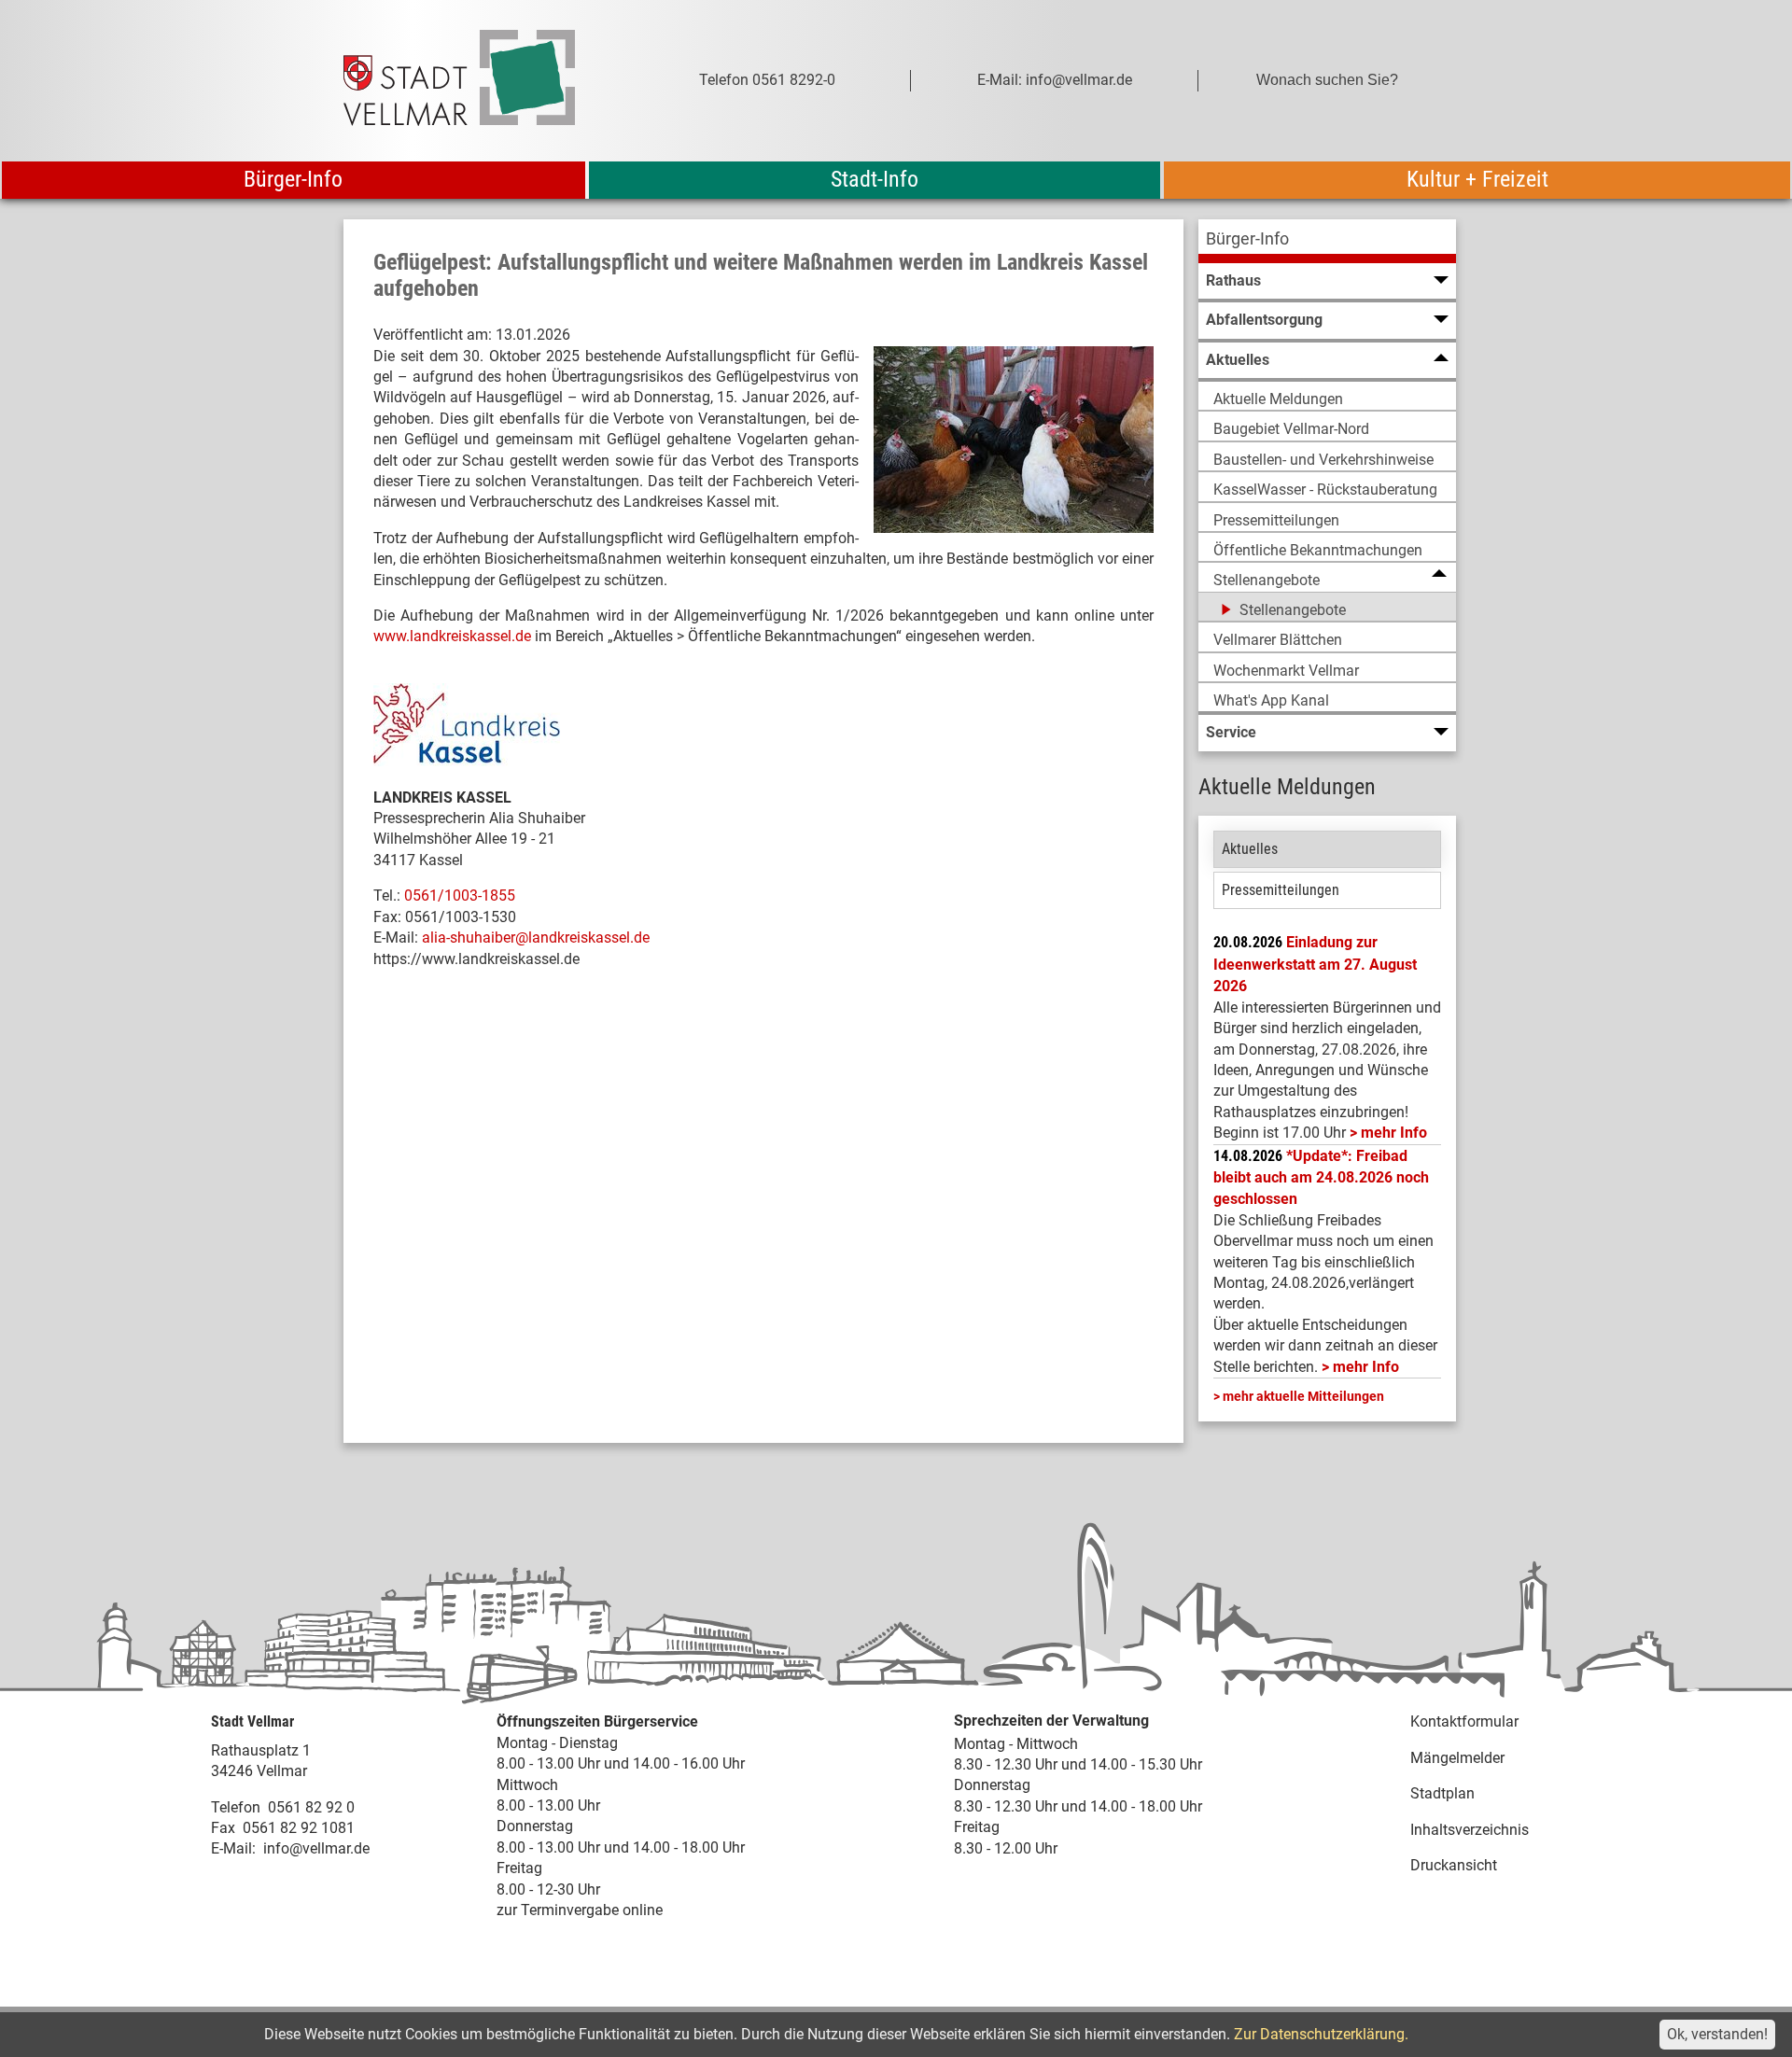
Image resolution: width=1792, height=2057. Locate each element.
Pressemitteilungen (1281, 890)
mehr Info (1394, 1133)
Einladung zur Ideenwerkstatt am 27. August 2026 (1315, 964)
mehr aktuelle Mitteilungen (1303, 1396)
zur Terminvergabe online (580, 1910)
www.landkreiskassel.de (452, 636)
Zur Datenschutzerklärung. (1321, 2034)
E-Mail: (233, 1848)
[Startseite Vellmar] (480, 81)
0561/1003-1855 (460, 896)
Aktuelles (1250, 849)
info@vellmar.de (316, 1848)
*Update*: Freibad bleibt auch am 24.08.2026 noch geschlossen (1321, 1178)
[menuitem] (1327, 241)
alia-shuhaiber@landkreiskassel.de (536, 938)
